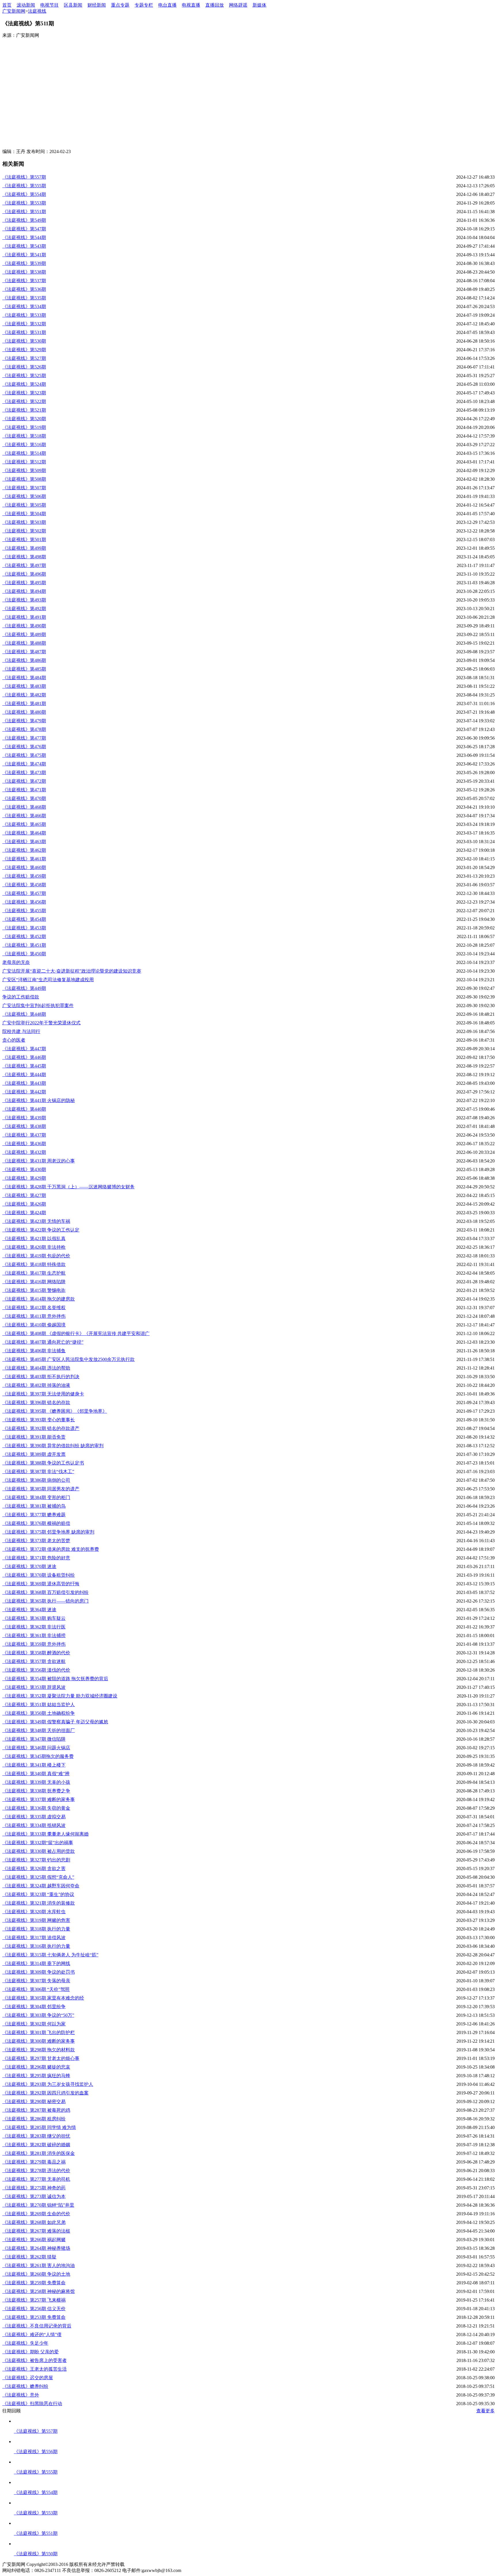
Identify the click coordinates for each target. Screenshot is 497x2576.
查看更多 (485, 2411)
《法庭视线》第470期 (24, 798)
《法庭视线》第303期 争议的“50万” (38, 2015)
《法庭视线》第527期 (24, 358)
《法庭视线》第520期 (24, 419)
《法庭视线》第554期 (24, 194)
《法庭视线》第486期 (24, 660)
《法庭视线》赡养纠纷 (25, 2386)
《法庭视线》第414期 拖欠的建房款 (39, 1299)
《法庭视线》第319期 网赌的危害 (36, 1920)
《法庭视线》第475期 (24, 755)
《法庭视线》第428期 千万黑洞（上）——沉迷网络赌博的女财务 (68, 1187)
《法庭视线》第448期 (24, 1014)
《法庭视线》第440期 (24, 1109)
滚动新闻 (26, 5)
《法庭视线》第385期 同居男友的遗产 (41, 1489)
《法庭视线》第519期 (24, 427)
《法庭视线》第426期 (24, 1204)
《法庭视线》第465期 (24, 824)
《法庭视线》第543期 (24, 246)
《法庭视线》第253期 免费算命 (34, 2317)
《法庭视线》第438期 (24, 1126)
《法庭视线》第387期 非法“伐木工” (38, 1472)
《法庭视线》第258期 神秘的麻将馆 (39, 2291)
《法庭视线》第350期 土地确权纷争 (39, 1713)
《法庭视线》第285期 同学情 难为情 (39, 2127)
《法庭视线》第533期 (24, 315)
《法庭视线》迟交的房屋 (28, 2378)
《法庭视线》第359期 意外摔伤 (34, 1644)
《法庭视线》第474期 (24, 764)
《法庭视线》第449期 (24, 988)
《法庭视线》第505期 (24, 505)
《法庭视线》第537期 (24, 281)
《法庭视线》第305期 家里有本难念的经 (43, 1998)
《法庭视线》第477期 (24, 738)
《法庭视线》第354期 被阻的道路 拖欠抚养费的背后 (55, 1679)
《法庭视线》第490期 (24, 626)
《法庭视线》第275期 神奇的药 (34, 2188)
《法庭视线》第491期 (24, 617)
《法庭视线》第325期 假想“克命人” (38, 1877)
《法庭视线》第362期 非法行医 (34, 1627)
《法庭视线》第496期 (24, 574)
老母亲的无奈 (16, 962)
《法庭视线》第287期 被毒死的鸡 (36, 2110)
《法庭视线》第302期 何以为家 (34, 2024)
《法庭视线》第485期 (24, 669)
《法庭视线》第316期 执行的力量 (36, 1946)
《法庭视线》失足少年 (25, 2343)
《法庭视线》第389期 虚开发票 (34, 1454)
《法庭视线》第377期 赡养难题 (34, 1515)
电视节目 (49, 5)
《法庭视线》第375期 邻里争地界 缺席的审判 (48, 1532)
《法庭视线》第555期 (24, 186)
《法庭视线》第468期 (24, 807)
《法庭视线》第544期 (24, 237)
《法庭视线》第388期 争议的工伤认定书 (43, 1463)
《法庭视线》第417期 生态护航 (34, 1273)
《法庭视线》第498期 (24, 557)
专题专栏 (144, 5)
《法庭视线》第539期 (24, 263)
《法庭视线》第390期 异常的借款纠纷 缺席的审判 (53, 1446)
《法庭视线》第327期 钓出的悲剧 (36, 1860)
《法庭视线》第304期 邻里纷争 (34, 2007)
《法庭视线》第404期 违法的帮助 (36, 1368)
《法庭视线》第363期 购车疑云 (34, 1618)
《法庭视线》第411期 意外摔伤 (34, 1316)
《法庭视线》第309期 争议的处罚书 (39, 1972)
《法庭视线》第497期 (24, 565)
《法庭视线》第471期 (24, 790)
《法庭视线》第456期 (24, 902)
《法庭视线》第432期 (24, 1152)
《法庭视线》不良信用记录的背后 (37, 2326)
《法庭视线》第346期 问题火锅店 (36, 1748)
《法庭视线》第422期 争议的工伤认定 (41, 1230)
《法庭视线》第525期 (24, 376)
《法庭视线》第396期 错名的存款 (36, 1402)
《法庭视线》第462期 (24, 850)
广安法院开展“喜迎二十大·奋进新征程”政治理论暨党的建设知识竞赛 (72, 971)
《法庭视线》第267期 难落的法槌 (36, 2231)
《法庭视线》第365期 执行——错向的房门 (45, 1601)
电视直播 (191, 5)
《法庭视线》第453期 (24, 928)
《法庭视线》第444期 (24, 1075)
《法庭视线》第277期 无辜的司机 (36, 2179)
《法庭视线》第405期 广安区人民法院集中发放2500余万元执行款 (68, 1359)
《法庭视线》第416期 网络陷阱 (34, 1282)
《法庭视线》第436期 (24, 1144)
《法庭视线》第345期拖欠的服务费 (38, 1756)
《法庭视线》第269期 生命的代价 (36, 2214)
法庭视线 (37, 11)
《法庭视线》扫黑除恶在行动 (32, 2404)
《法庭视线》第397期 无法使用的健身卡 (43, 1394)
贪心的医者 (14, 1040)
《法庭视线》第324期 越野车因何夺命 (41, 1886)
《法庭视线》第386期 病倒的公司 (36, 1480)
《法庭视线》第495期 (24, 583)
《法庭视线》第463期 (24, 842)
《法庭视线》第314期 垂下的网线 (36, 1963)
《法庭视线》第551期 (24, 212)
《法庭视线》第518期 (24, 436)
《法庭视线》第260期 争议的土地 (36, 2274)
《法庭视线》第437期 (24, 1135)
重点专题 (120, 5)
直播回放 (215, 5)
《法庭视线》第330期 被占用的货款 (39, 1851)
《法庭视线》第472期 (24, 781)
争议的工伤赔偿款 (21, 997)
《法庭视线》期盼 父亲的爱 (30, 2352)
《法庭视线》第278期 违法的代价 (36, 2171)
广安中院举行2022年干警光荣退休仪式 (41, 1023)
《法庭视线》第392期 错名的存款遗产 (41, 1428)
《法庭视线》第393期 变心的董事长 (39, 1420)
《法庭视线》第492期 (24, 609)
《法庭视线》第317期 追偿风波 (34, 1938)
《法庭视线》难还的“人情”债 (32, 2335)
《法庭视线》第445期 (24, 1066)
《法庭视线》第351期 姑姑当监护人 (39, 1705)
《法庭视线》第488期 (24, 643)
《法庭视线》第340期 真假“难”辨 (36, 1774)
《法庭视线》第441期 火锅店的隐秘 (39, 1100)
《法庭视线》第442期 (24, 1092)
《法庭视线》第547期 (24, 229)
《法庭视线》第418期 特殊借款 (34, 1264)
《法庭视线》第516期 (24, 445)
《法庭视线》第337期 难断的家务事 (39, 1799)
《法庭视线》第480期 (24, 712)
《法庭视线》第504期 (24, 514)
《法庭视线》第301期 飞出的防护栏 (39, 2032)
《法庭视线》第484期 (24, 678)
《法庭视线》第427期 (24, 1195)
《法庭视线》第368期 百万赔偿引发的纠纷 (45, 1592)
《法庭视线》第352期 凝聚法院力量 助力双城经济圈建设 (60, 1696)
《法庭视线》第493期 (24, 600)
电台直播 (167, 5)
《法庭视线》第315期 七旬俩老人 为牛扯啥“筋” (50, 1955)
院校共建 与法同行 (21, 1031)
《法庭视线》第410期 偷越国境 (34, 1325)
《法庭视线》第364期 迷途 (29, 1610)
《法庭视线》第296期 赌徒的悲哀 (36, 2067)
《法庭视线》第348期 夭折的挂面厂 (39, 1730)
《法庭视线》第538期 (24, 272)
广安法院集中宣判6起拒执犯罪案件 (38, 1006)
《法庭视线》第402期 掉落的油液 (36, 1385)
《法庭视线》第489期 (24, 634)
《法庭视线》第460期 (24, 867)
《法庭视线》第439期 (24, 1118)
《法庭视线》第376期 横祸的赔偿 (36, 1523)
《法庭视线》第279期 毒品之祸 (34, 2162)
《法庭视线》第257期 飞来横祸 (34, 2300)
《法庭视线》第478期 (24, 729)
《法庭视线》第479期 (24, 721)
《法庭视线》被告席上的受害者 (35, 2360)
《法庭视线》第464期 (24, 833)
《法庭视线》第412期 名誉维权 (34, 1308)
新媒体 (259, 5)
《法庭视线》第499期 (24, 548)
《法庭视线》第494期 (24, 591)
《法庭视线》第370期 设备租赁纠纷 (39, 1575)
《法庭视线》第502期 (24, 531)
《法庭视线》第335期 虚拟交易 (34, 1817)
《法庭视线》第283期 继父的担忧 (36, 2136)
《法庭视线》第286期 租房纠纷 (34, 2119)
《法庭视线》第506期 (24, 496)
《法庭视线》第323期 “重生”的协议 (38, 1894)
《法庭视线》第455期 (24, 911)
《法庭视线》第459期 (24, 876)
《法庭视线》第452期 (24, 936)
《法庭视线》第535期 (24, 298)
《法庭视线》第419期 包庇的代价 (36, 1256)
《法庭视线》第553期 (24, 203)
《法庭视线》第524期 (24, 384)
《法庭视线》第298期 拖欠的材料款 (39, 2050)
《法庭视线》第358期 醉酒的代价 (36, 1653)
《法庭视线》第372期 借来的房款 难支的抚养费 (51, 1549)
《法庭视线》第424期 (24, 1213)
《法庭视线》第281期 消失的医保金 (39, 2153)
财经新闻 (97, 5)
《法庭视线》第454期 (24, 919)
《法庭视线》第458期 (24, 885)
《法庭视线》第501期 (24, 540)
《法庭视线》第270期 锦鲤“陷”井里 (38, 2205)
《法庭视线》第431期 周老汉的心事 (39, 1161)
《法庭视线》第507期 (24, 488)
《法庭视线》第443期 (24, 1083)
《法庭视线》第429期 (24, 1178)
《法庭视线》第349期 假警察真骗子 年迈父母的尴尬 (55, 1722)
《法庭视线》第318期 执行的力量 (36, 1929)
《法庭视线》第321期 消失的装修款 (39, 1903)
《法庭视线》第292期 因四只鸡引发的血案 (45, 2093)
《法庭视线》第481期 (24, 703)
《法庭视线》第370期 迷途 (29, 1566)
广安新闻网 (14, 11)
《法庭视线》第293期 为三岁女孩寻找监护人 (48, 2084)
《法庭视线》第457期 (24, 893)
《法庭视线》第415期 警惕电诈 (34, 1290)
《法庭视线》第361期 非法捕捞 (34, 1635)
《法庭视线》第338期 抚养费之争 (36, 1791)
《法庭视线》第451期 (24, 945)
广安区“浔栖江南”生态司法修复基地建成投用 (48, 980)
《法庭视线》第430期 (24, 1169)
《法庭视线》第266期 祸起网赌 (34, 2240)
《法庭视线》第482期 (24, 695)
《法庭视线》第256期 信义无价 (34, 2309)
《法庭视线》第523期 (24, 393)
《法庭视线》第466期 (24, 816)
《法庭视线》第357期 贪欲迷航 (34, 1661)
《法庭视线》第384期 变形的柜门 (36, 1497)
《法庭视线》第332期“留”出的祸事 (38, 1843)
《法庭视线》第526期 (24, 367)
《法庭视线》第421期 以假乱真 (34, 1239)
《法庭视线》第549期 (24, 220)
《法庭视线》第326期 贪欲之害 (34, 1868)
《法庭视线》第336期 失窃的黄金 (36, 1808)
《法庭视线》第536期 (24, 289)
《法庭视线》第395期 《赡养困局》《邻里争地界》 (55, 1411)
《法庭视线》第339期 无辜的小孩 (36, 1782)
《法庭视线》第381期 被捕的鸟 (34, 1506)
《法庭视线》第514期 (24, 453)
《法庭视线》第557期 (24, 177)
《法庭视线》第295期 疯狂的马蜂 (36, 2076)
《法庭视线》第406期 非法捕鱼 (34, 1351)
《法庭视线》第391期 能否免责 (34, 1437)
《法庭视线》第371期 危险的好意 (36, 1558)
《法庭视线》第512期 (24, 462)
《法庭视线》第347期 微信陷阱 (34, 1739)
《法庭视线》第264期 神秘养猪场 (36, 2248)
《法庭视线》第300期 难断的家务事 (39, 2041)
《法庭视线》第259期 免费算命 (34, 2283)
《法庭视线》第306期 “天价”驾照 (36, 1989)
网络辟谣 (238, 5)
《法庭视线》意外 (21, 2395)
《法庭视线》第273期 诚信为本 (34, 2196)
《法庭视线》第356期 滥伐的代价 (36, 1670)
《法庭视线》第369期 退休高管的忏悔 (41, 1584)
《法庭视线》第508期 (24, 479)
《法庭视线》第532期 (24, 324)
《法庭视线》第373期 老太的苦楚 (36, 1541)
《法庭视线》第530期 (24, 341)
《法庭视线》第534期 (24, 307)
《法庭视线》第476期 (24, 747)
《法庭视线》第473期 (24, 773)
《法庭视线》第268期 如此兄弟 (34, 2222)
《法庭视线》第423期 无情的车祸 (36, 1221)
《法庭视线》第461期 (24, 859)
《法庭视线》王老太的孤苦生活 (35, 2369)
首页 (7, 5)
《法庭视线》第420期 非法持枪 (34, 1247)
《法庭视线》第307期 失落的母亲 (36, 1981)
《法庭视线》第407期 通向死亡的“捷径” (43, 1342)
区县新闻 (73, 5)
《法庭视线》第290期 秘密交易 (34, 2102)
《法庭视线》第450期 (24, 954)
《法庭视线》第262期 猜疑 (29, 2257)
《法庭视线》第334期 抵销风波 (34, 1825)
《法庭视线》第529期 (24, 350)
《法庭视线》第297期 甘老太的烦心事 (41, 2058)
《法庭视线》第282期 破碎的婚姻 (36, 2145)
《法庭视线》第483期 (24, 686)
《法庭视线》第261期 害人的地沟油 (39, 2265)
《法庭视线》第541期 (24, 255)
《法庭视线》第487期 (24, 652)
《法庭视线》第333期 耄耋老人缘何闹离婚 (45, 1834)
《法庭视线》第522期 (24, 401)
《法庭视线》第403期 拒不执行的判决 (41, 1377)
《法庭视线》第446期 (24, 1057)
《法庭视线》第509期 (24, 470)
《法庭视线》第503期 (24, 522)
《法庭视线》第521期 (24, 410)
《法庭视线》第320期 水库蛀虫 (34, 1912)
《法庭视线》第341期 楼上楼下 (34, 1765)
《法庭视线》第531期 (24, 332)
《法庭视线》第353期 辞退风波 (34, 1687)
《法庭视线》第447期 (24, 1049)
